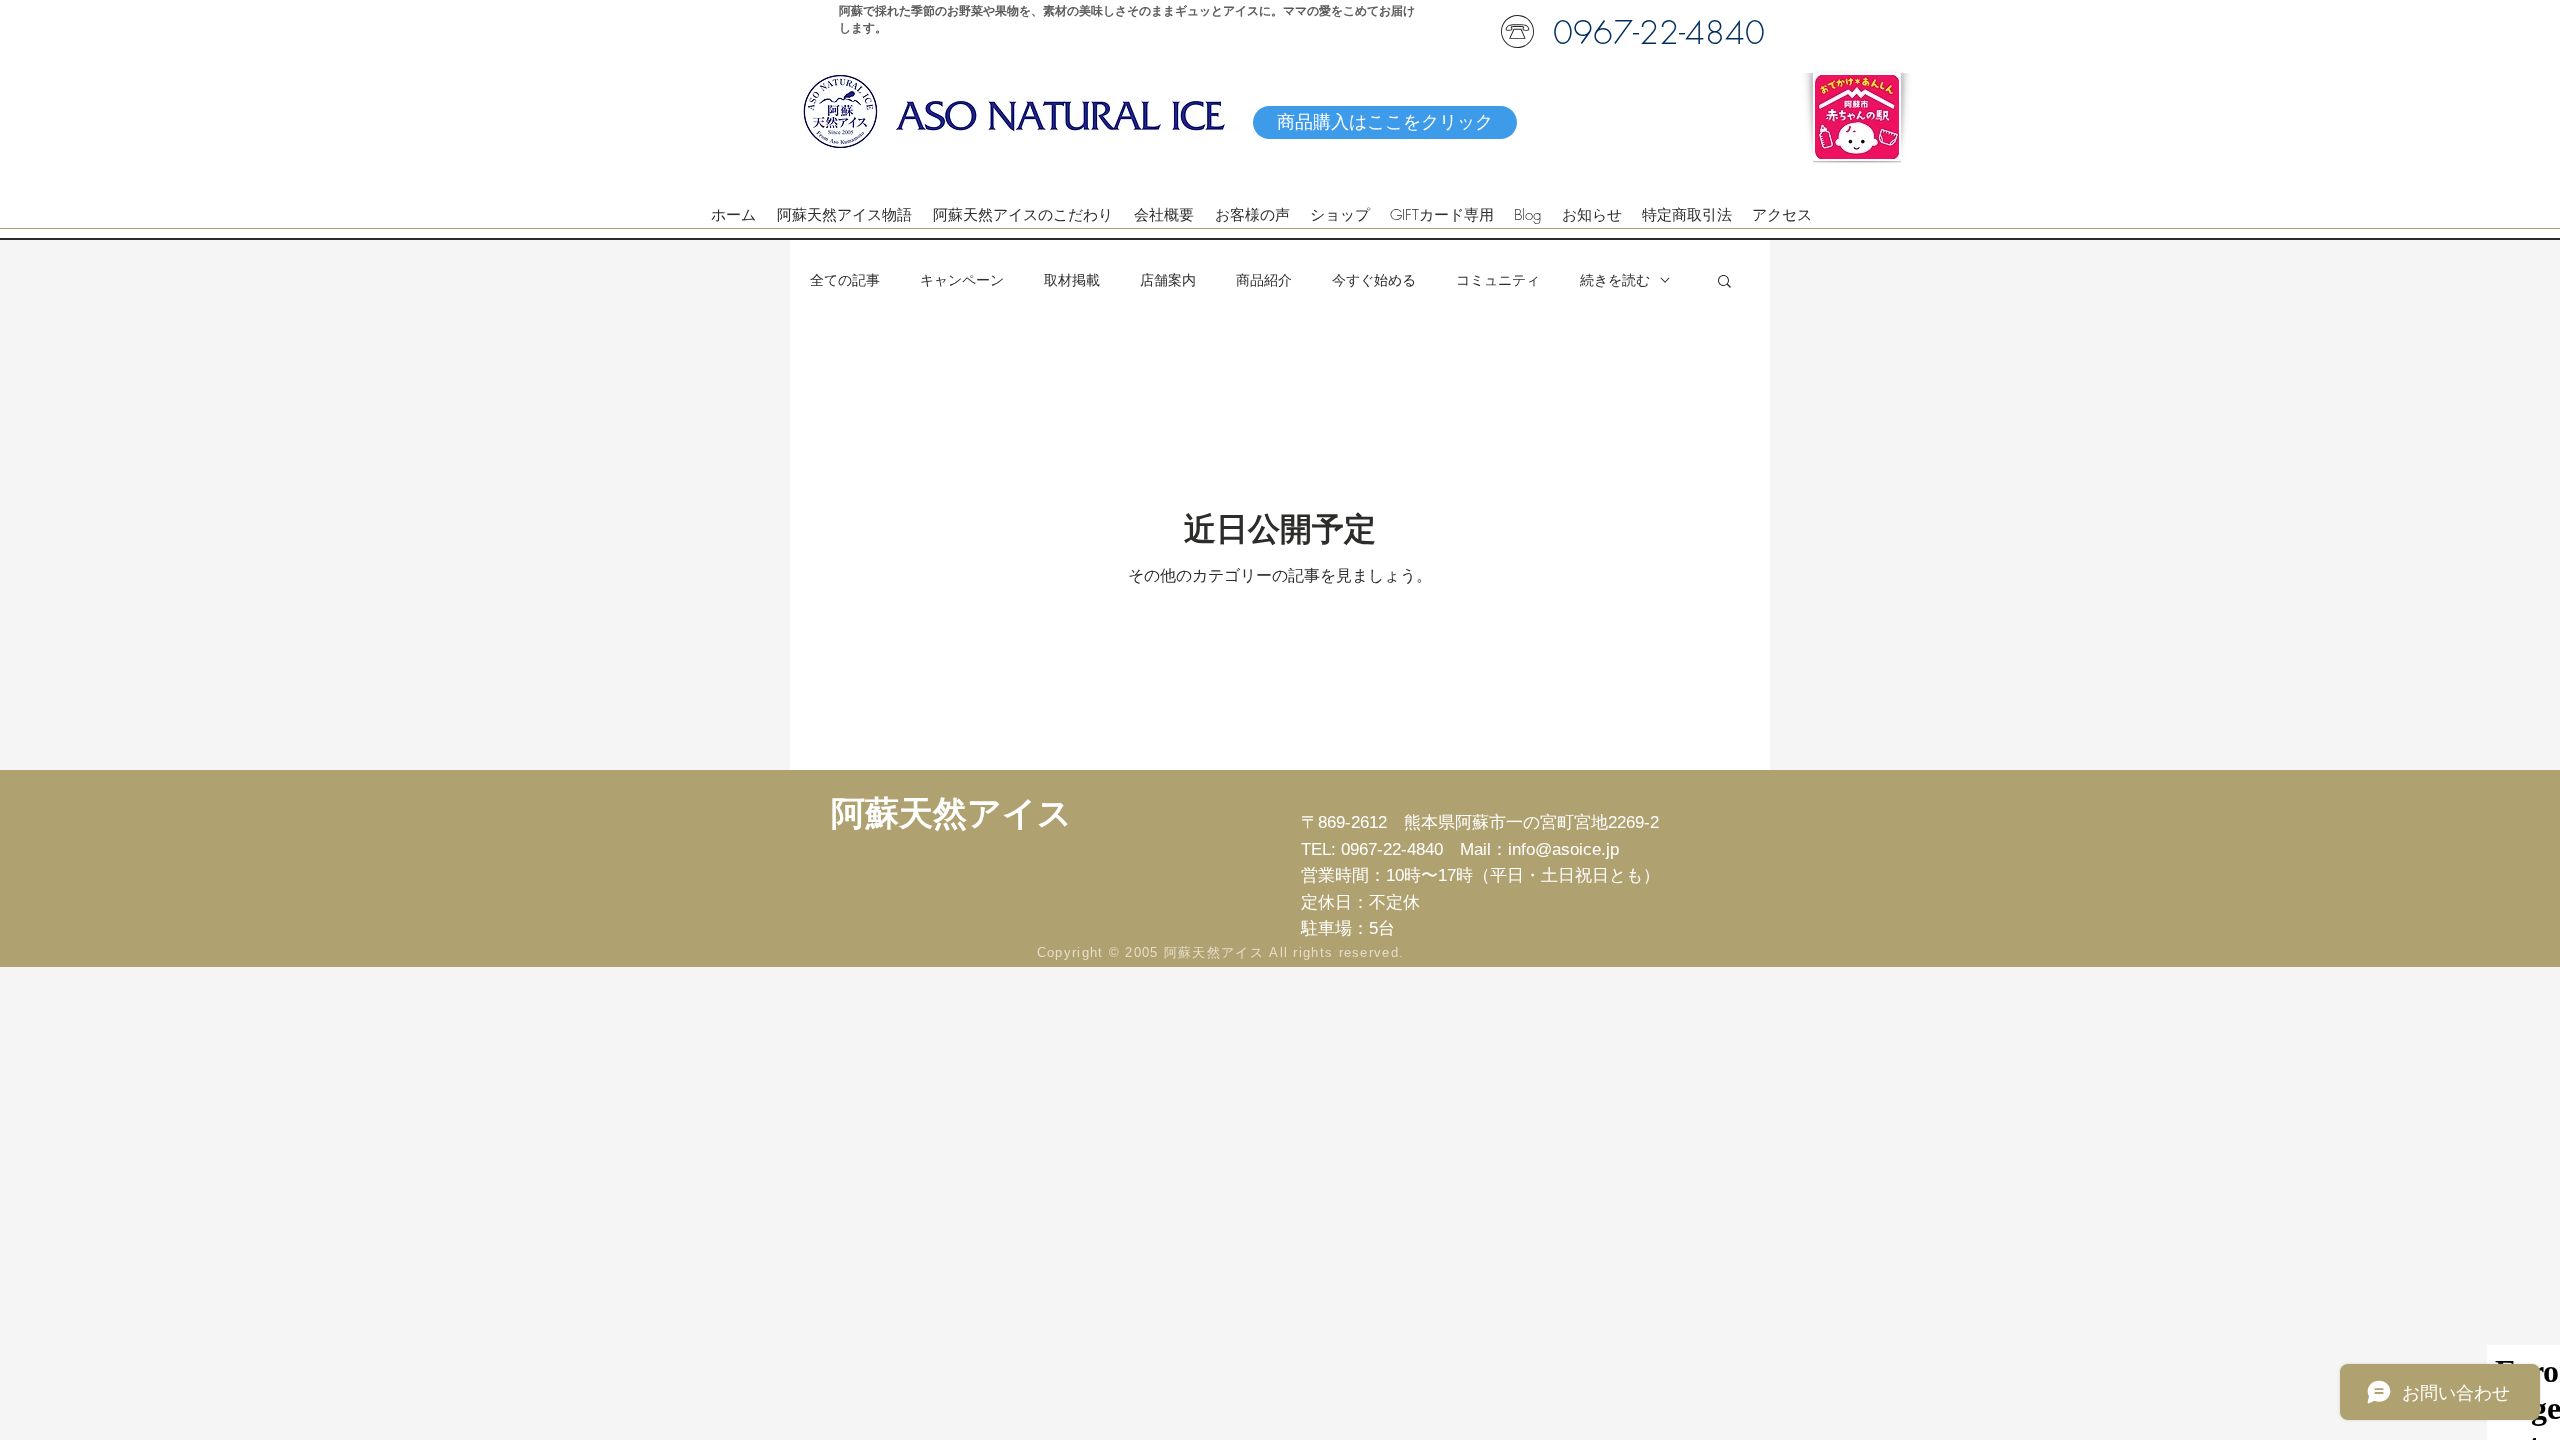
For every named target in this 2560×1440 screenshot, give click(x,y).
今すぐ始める (1374, 279)
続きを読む (1615, 279)
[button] (1724, 282)
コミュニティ (1498, 279)
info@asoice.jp (1563, 849)
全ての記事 (845, 279)
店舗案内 (1168, 279)
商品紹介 (1264, 279)
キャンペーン (962, 279)
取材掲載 (1072, 279)
